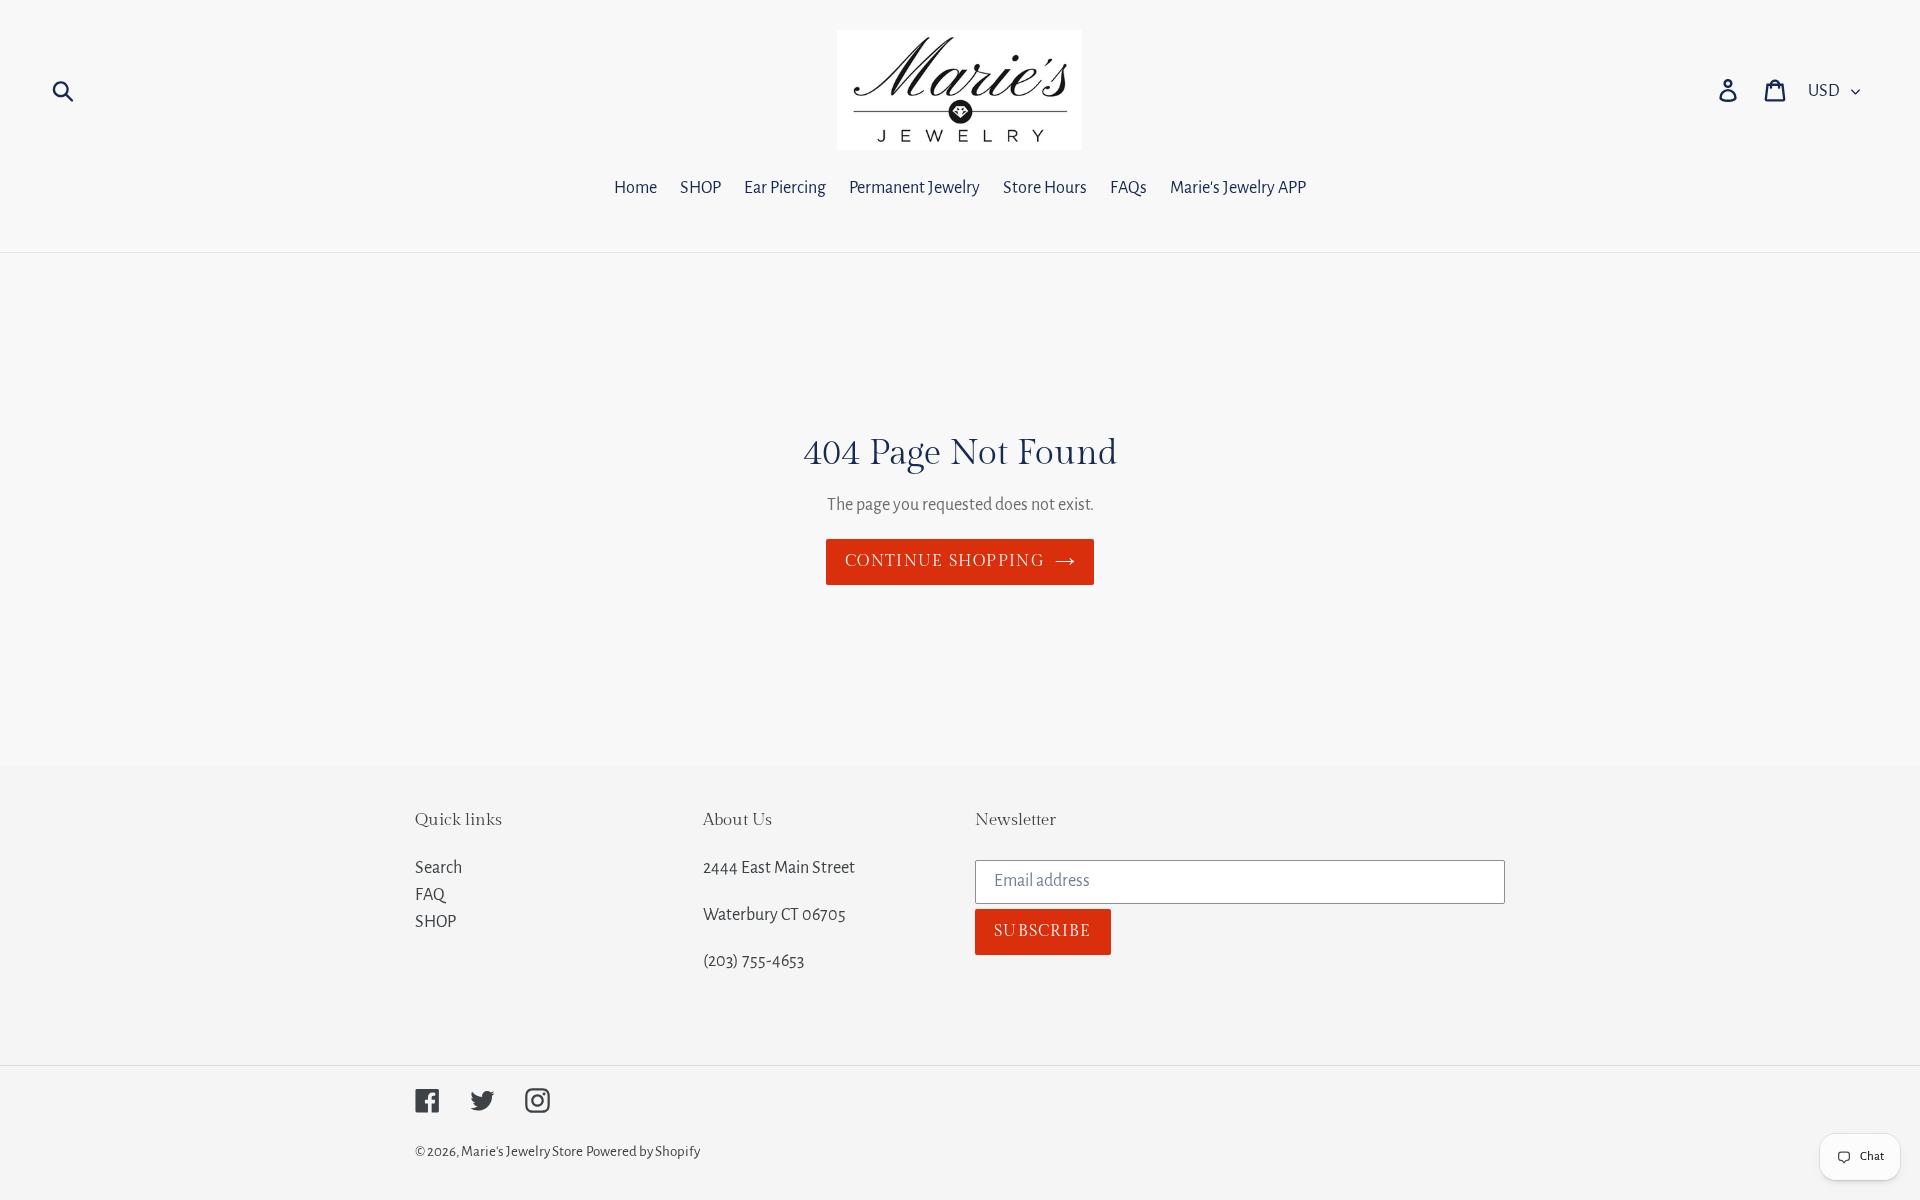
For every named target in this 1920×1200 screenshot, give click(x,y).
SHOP (435, 922)
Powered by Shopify (643, 1151)
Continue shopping (945, 561)
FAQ (430, 895)
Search (438, 868)
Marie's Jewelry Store (522, 1151)
